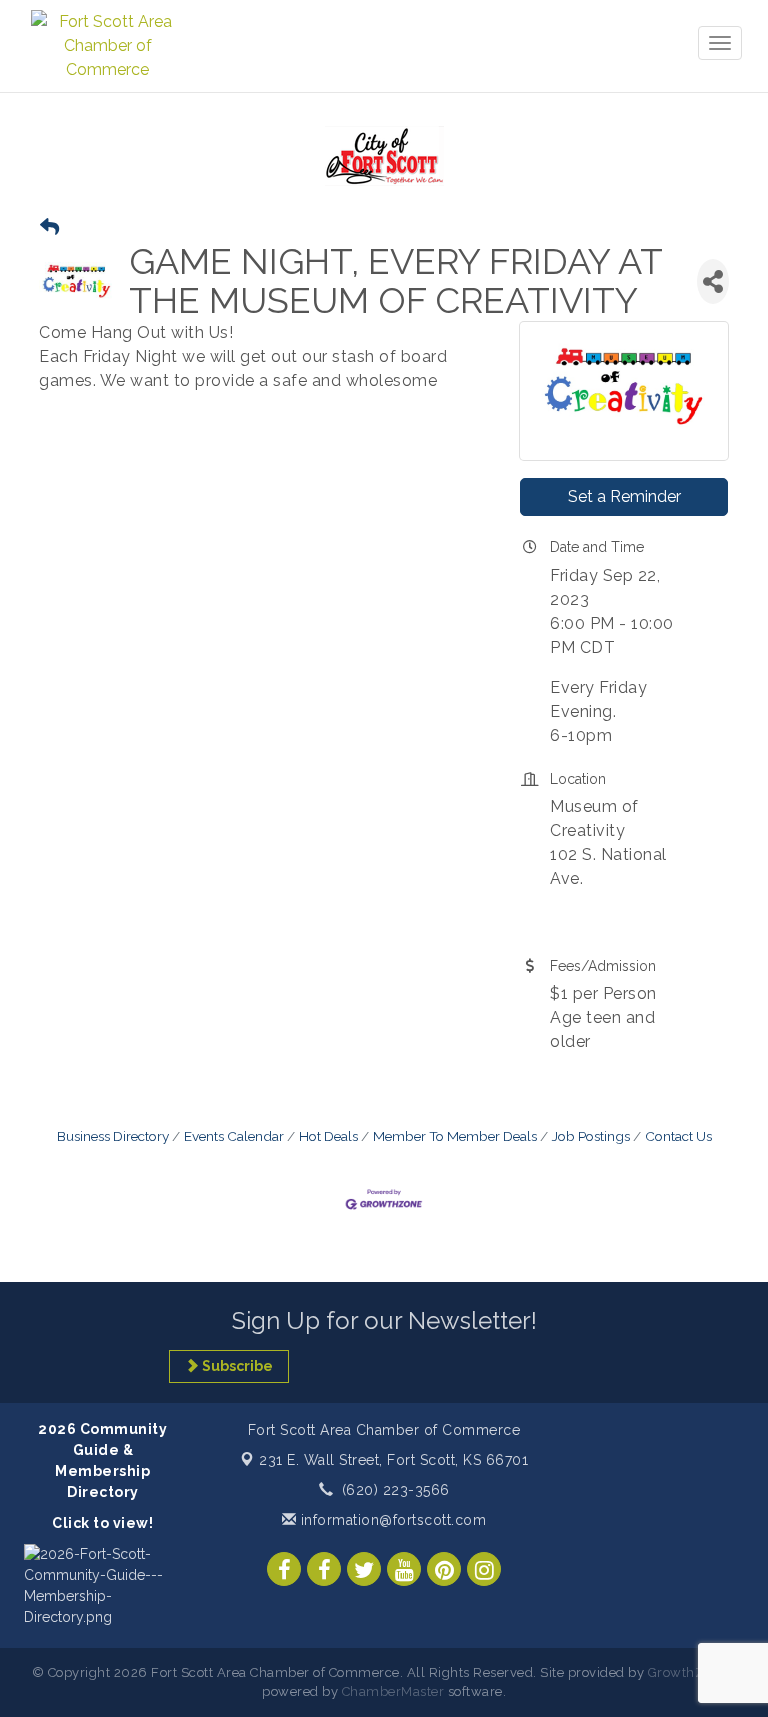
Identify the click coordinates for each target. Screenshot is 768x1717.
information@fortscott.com (391, 1520)
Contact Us (678, 1136)
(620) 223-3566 (396, 1490)
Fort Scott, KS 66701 (393, 1460)
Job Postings (591, 1136)
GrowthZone (688, 1672)
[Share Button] (713, 281)
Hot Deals (328, 1136)
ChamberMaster (393, 1691)
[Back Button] (49, 227)
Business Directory (113, 1136)
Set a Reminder (624, 496)
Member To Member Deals (455, 1136)
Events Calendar (234, 1136)
